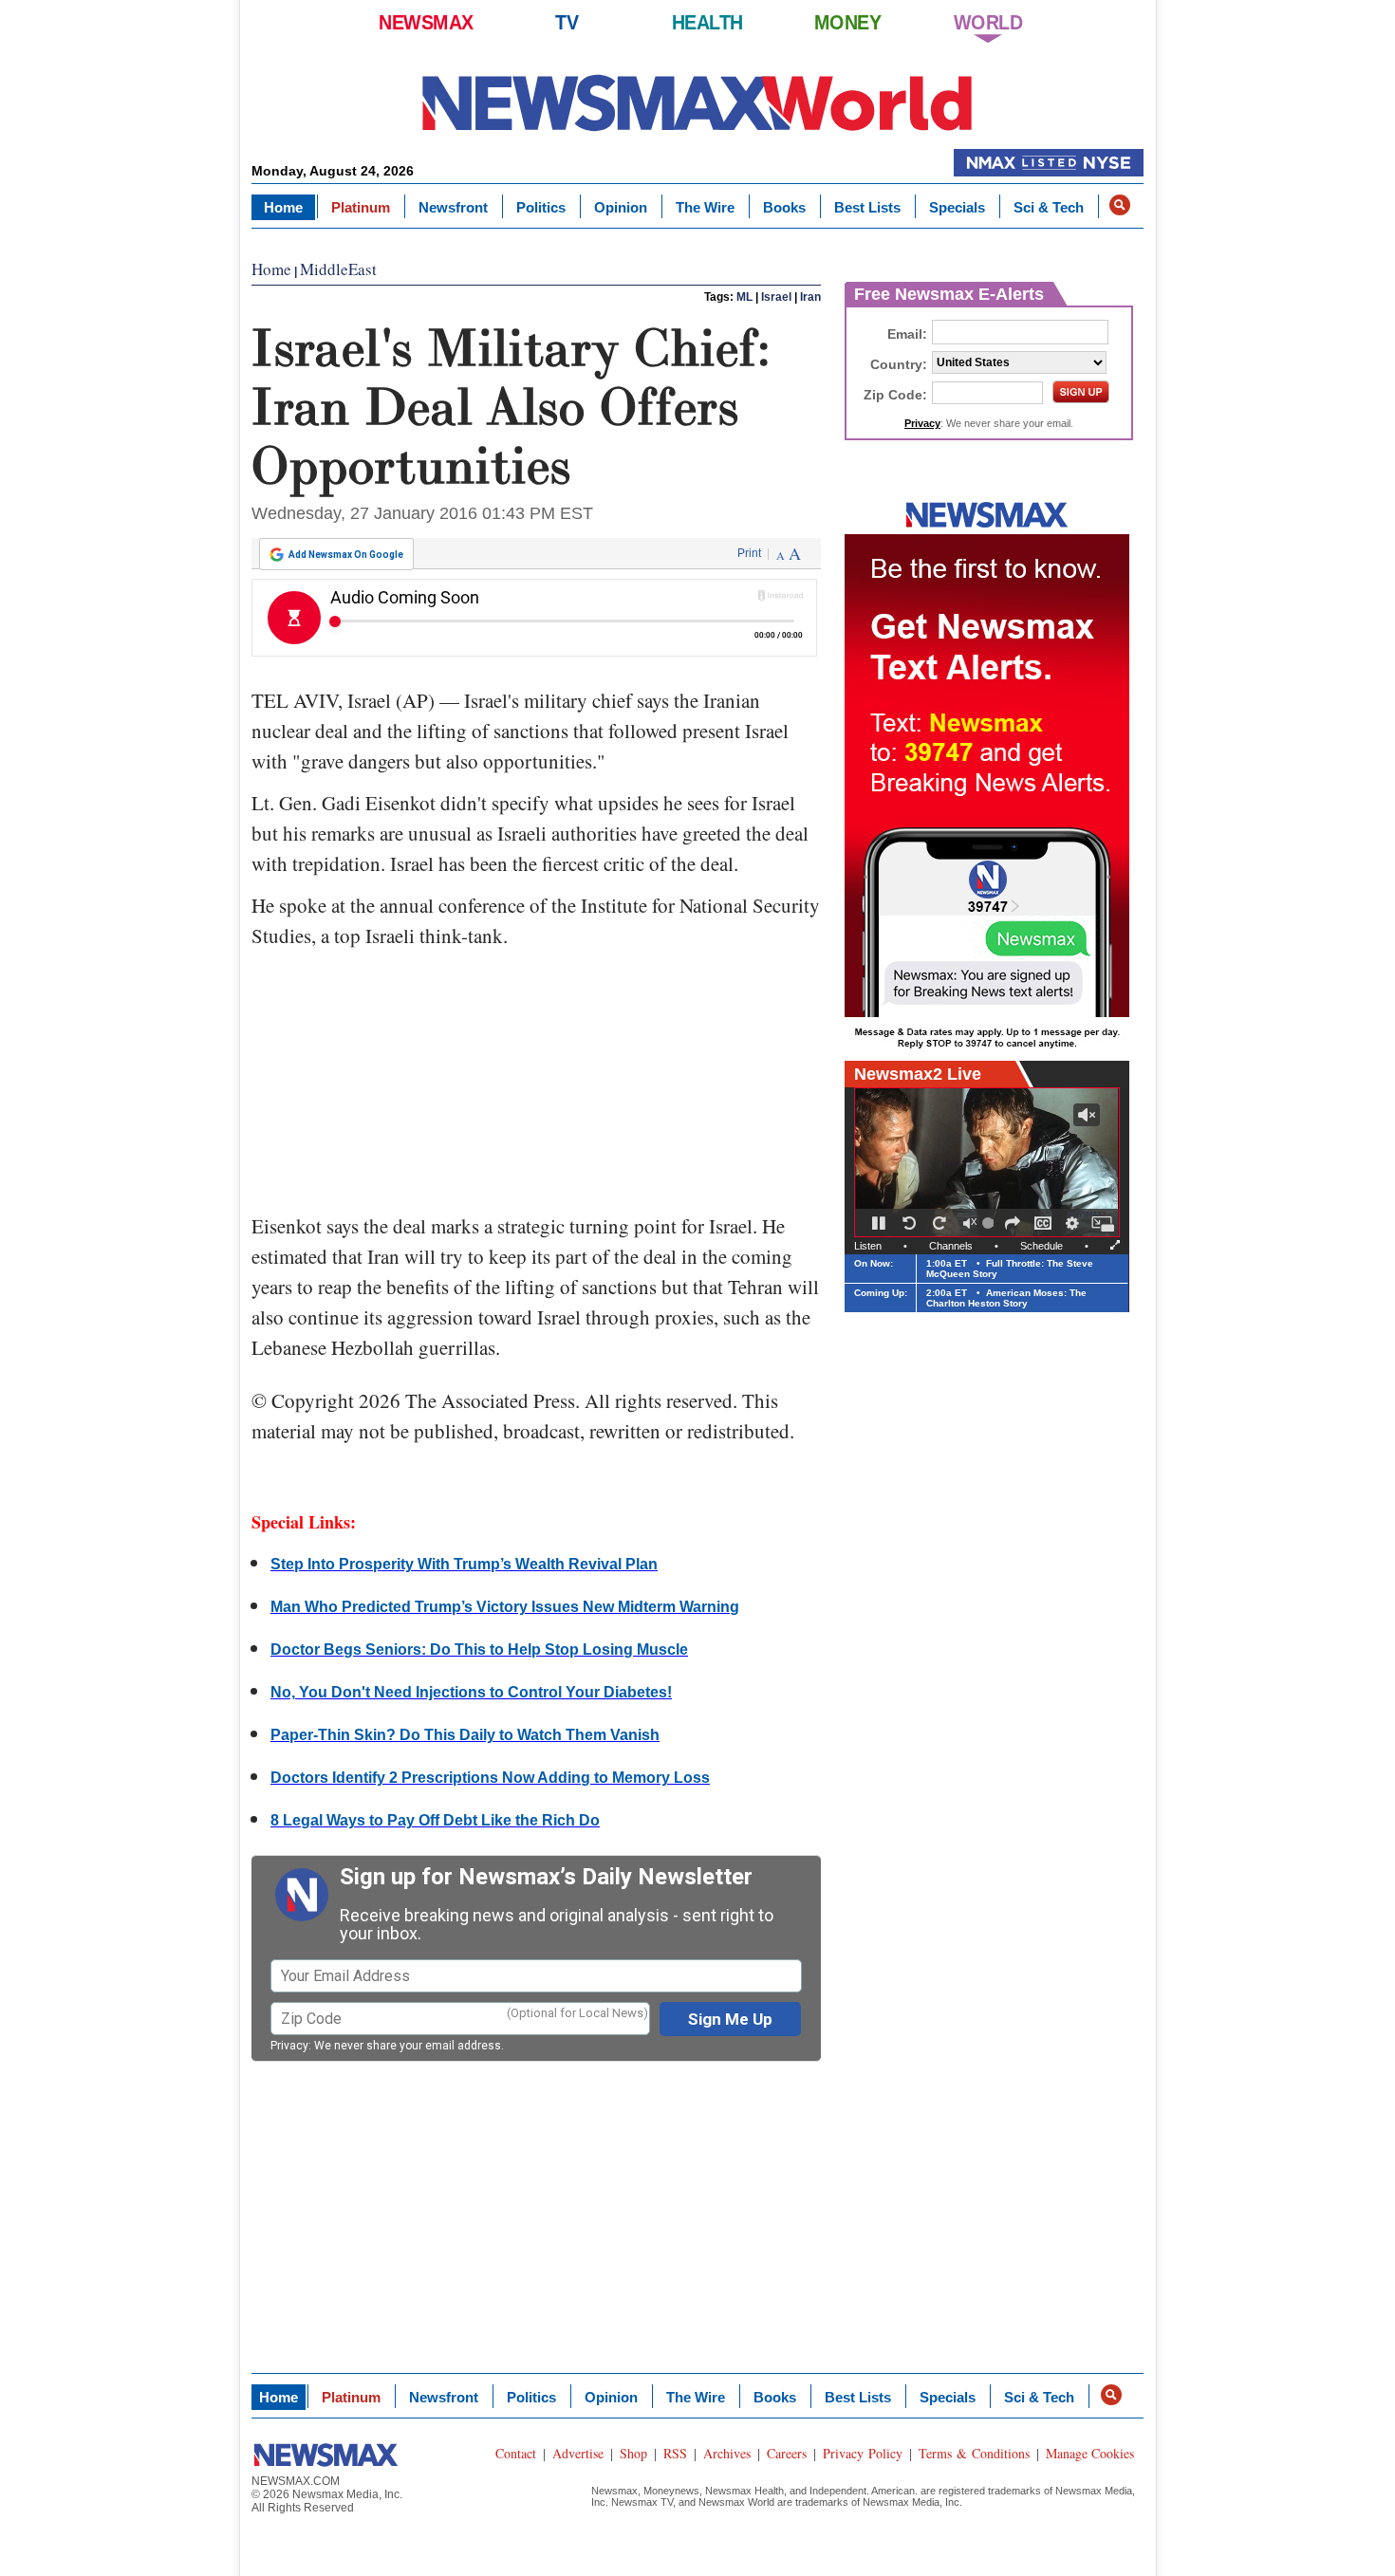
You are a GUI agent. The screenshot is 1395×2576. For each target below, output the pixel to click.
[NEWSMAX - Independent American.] (697, 102)
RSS (675, 2453)
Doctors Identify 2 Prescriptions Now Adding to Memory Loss (490, 1778)
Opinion (621, 207)
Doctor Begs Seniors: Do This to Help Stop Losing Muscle (479, 1649)
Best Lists (867, 207)
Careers (787, 2453)
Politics (541, 207)
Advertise (578, 2453)
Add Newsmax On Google (346, 555)
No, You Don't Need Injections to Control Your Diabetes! (471, 1692)
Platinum (361, 207)
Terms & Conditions (974, 2453)
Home (283, 207)
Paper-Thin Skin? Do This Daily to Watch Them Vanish (465, 1735)
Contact (516, 2453)
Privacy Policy (863, 2453)
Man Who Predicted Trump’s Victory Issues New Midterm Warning (505, 1607)
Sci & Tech (1049, 207)
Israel (776, 297)
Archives (727, 2453)
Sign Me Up (730, 2019)
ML (744, 297)
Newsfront (453, 207)
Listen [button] (868, 1246)
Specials (957, 207)
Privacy (289, 2046)
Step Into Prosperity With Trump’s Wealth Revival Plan (464, 1564)
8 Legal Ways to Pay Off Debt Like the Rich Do (435, 1820)
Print (749, 553)
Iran (810, 297)
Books (784, 207)
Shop (633, 2453)
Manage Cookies (1090, 2453)
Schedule (1042, 1246)
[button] (1120, 205)
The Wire (705, 207)
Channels (951, 1246)
